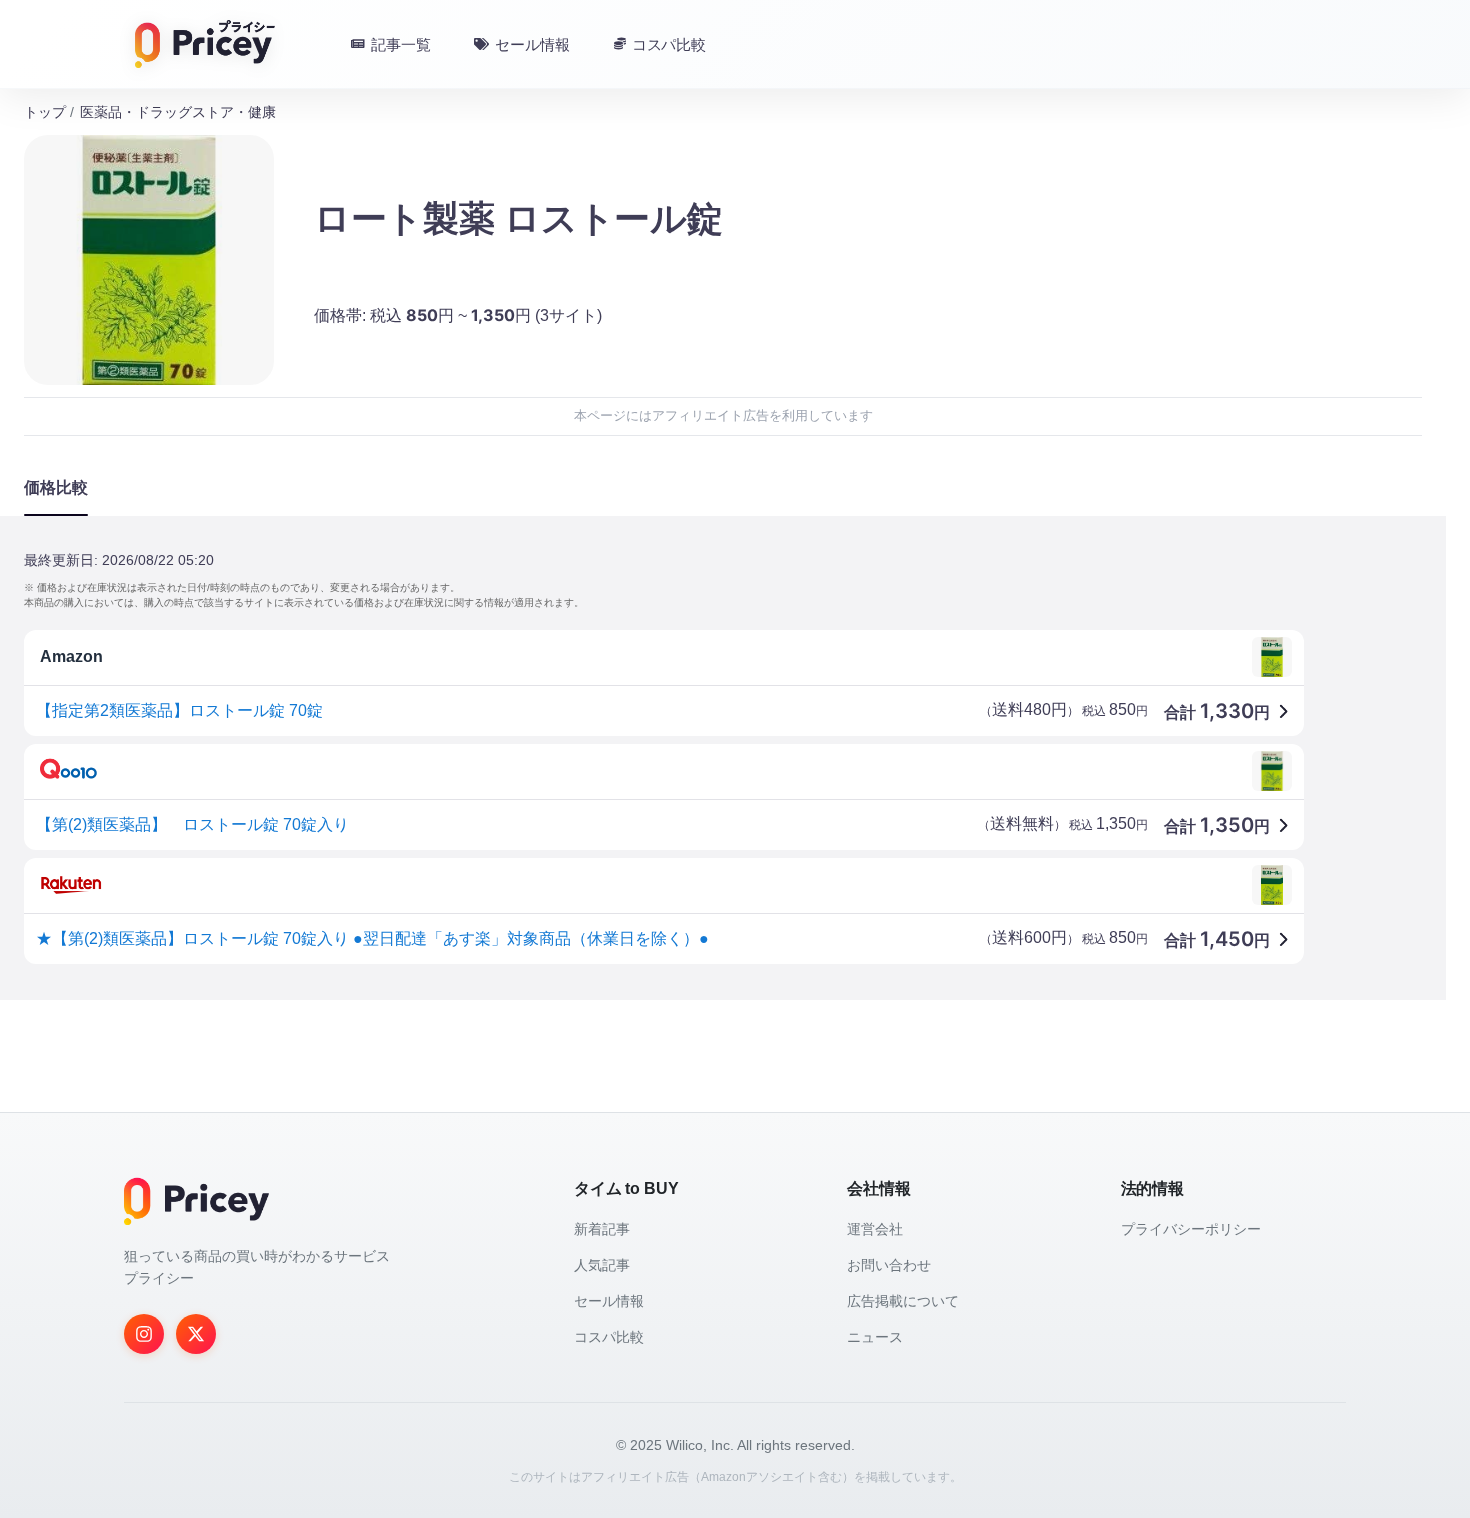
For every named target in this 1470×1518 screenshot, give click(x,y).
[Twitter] (196, 1334)
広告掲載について (903, 1301)
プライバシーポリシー (1191, 1229)
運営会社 (875, 1229)
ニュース (875, 1337)
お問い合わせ (889, 1265)
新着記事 (602, 1229)
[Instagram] (144, 1334)
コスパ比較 (609, 1337)
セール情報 (609, 1301)
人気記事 (602, 1265)
